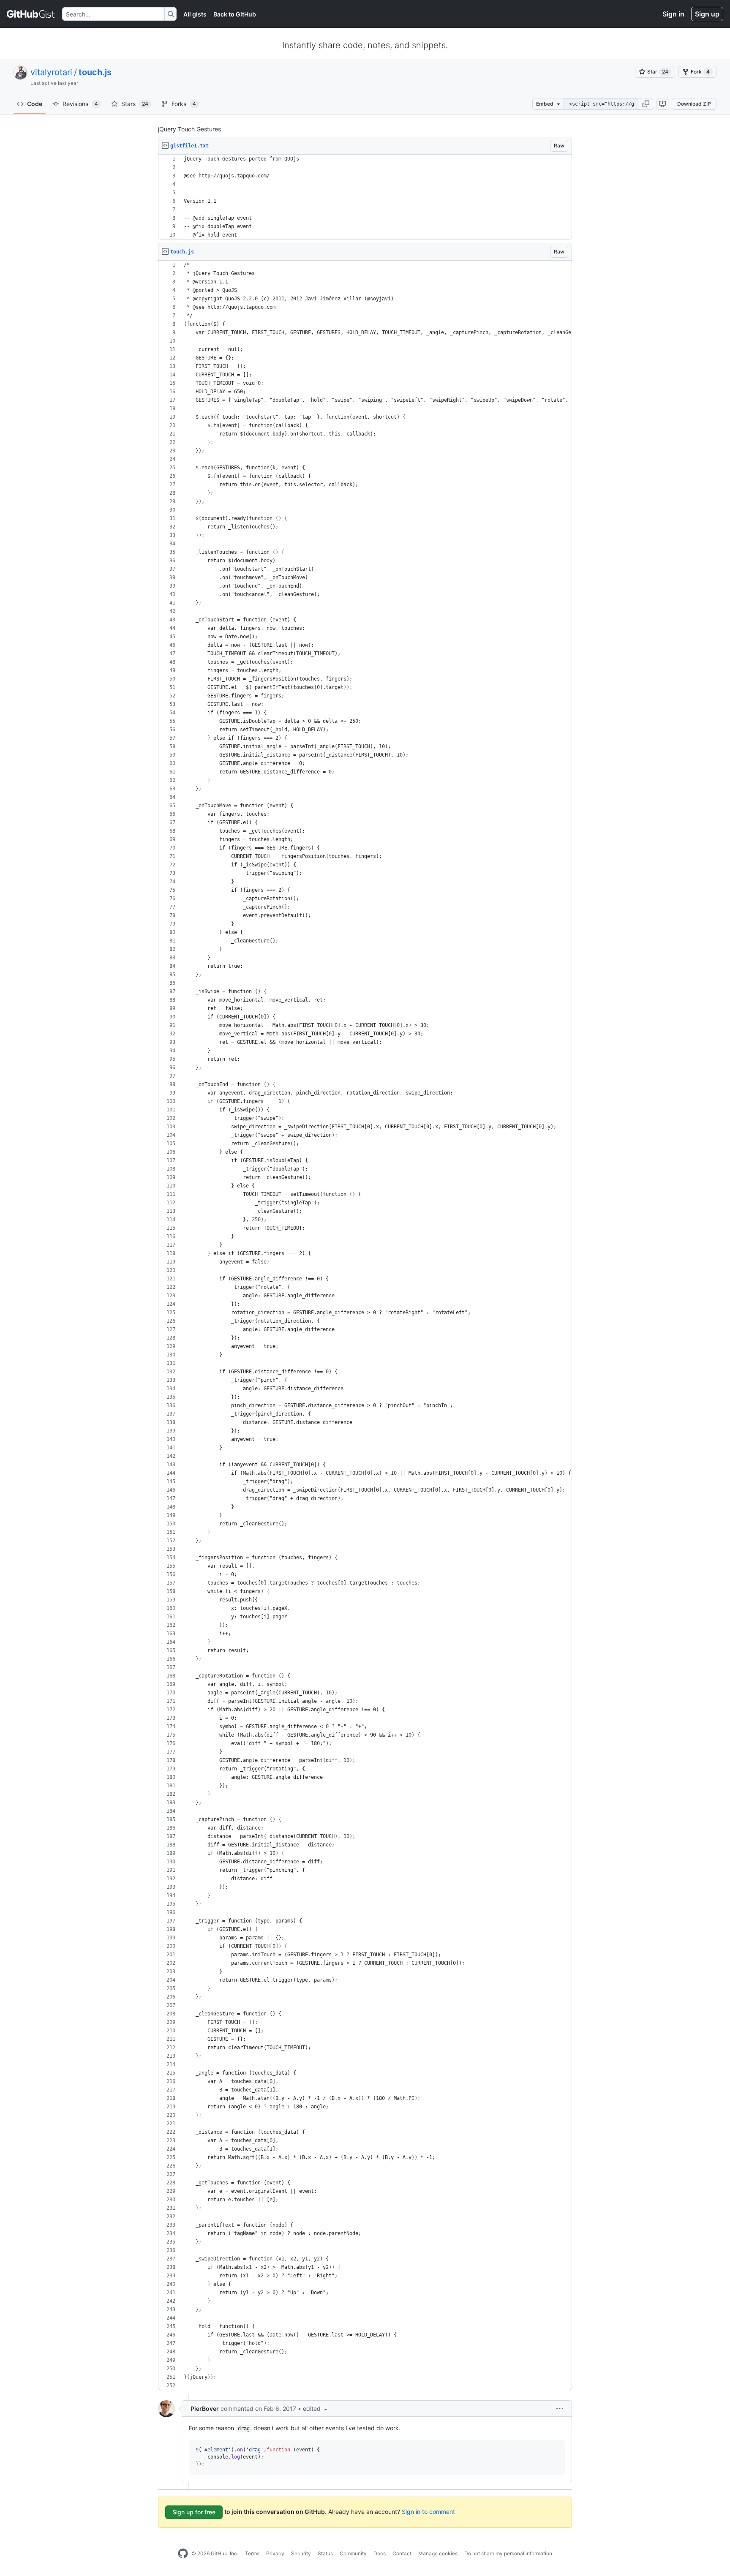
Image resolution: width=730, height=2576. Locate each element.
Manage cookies (438, 2553)
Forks (184, 104)
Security (301, 2553)
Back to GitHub (235, 14)
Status (325, 2553)
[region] (365, 197)
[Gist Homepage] (31, 14)
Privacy (275, 2553)
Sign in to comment (428, 2511)
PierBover (205, 2409)
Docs (380, 2553)
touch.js (95, 72)
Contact (402, 2553)
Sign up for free (194, 2512)
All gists (195, 14)
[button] (646, 104)
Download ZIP (694, 104)
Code (35, 104)
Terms (252, 2553)
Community (353, 2553)
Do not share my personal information (508, 2553)
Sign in (673, 14)
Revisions (80, 104)
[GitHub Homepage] (183, 2554)
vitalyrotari (51, 72)
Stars (135, 104)
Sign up (707, 14)
